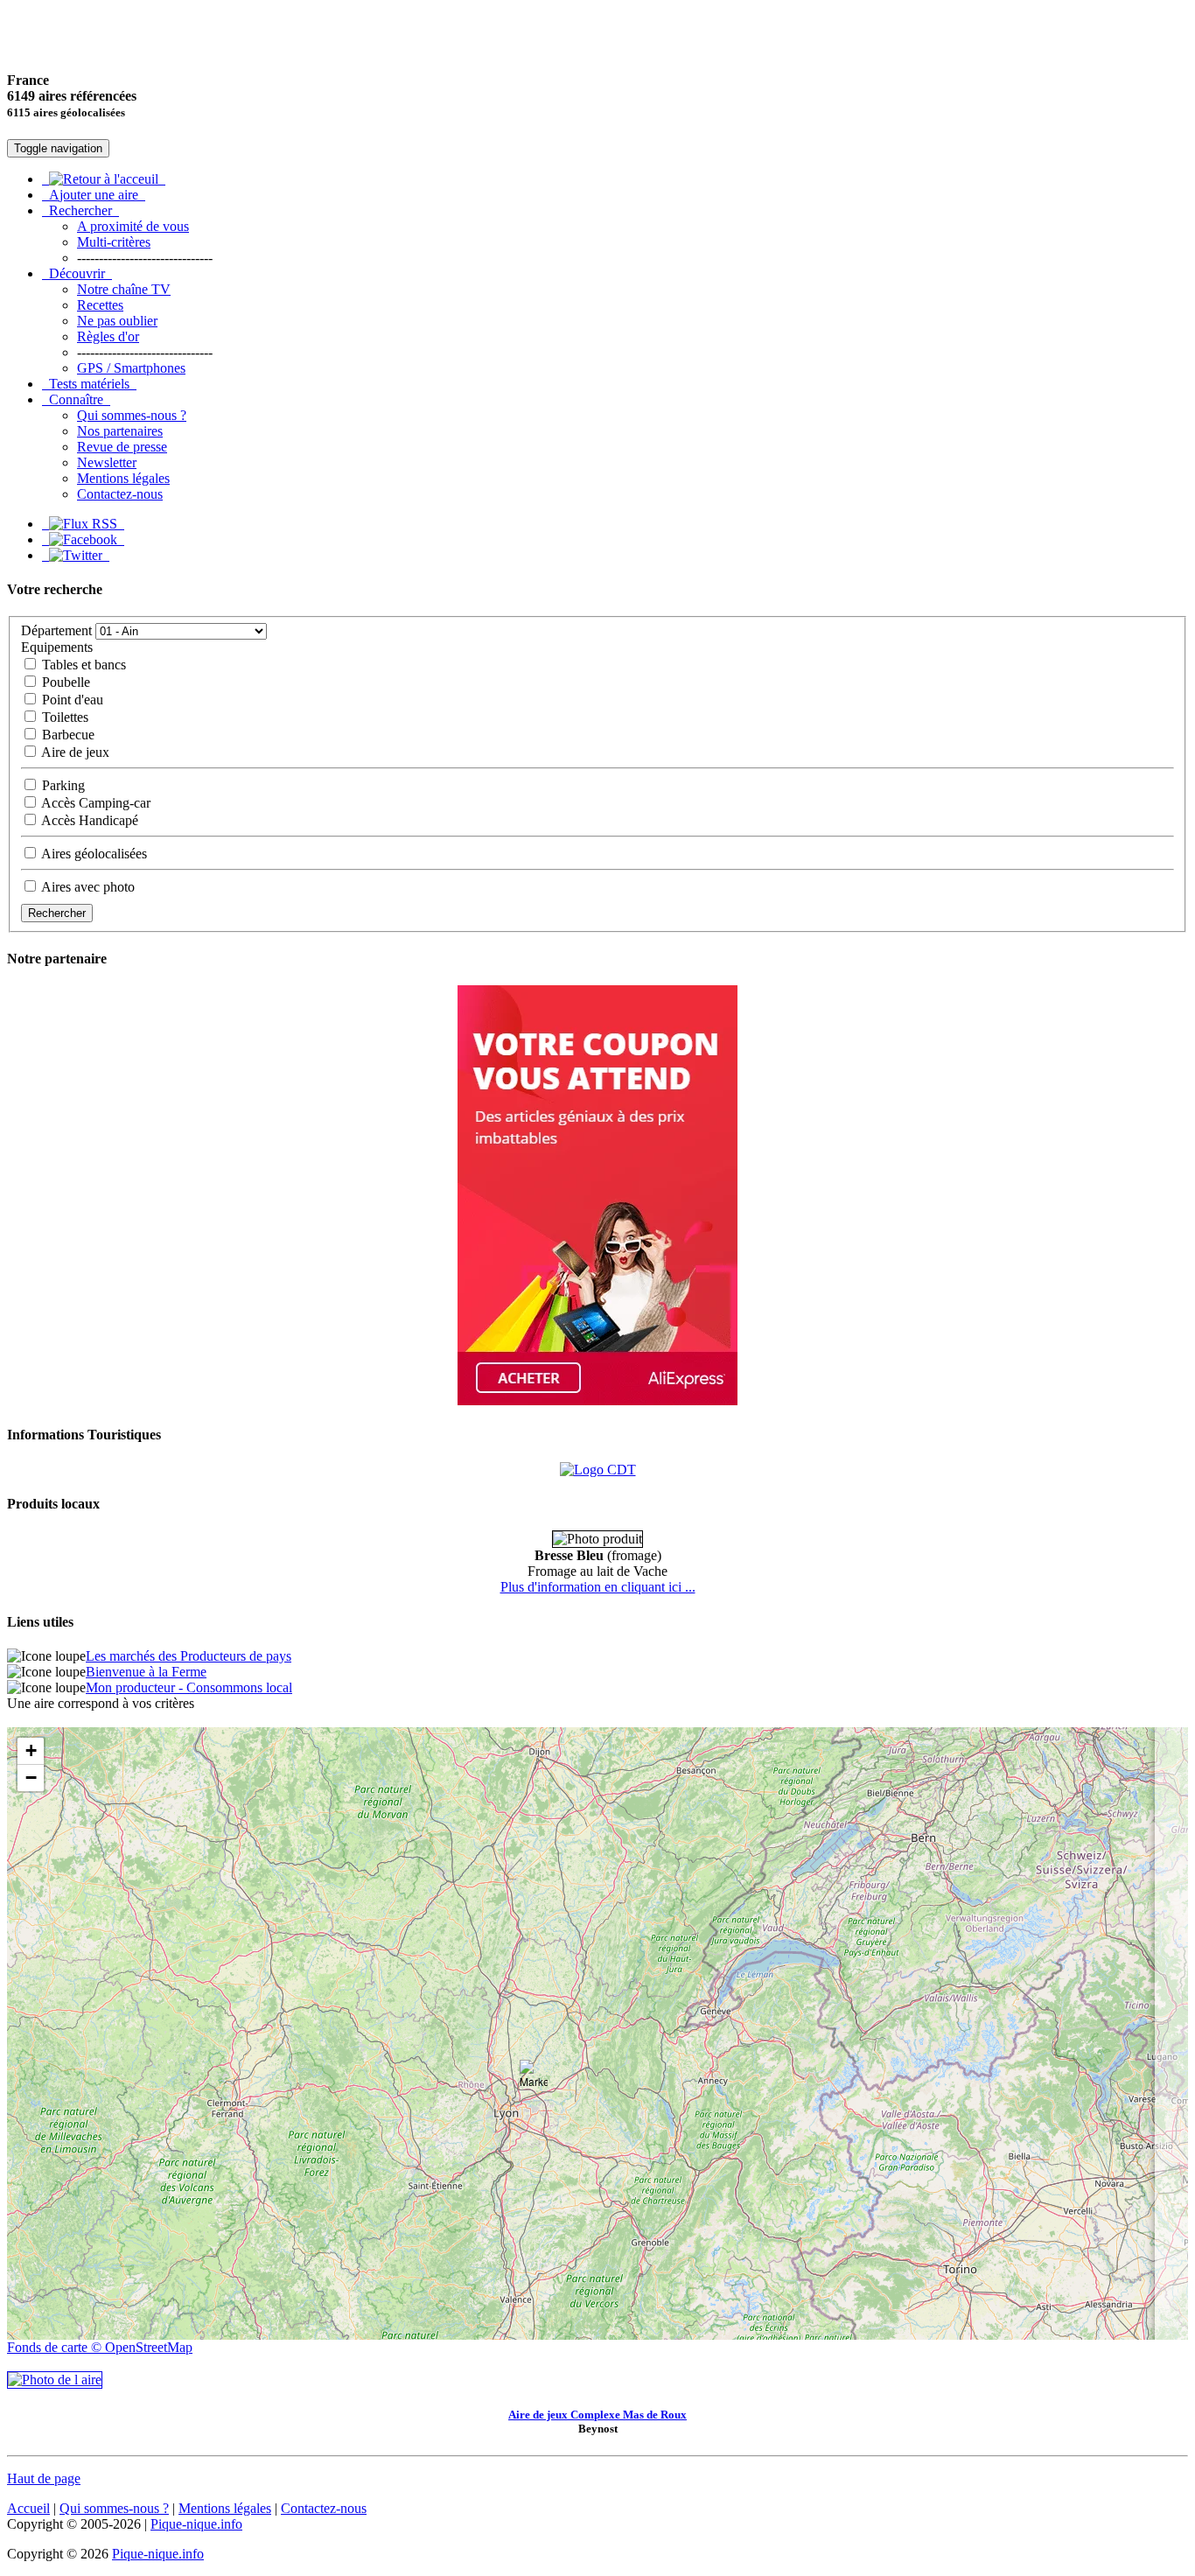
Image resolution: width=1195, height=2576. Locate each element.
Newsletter (107, 462)
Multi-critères (114, 242)
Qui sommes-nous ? (132, 415)
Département (56, 630)
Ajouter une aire (94, 195)
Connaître (76, 399)
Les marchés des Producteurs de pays (189, 1656)
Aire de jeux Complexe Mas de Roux (597, 2415)
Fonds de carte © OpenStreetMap (100, 2347)
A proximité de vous (133, 226)
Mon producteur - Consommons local (189, 1687)
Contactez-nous (120, 494)
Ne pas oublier (117, 321)
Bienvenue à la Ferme (146, 1672)
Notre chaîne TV (124, 289)
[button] (534, 2077)
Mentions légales (123, 478)
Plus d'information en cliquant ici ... (598, 1587)
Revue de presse (122, 447)
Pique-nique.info (196, 2524)
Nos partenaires (120, 431)
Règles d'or (108, 336)
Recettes (100, 305)
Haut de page (44, 2478)
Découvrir (77, 273)
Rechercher (80, 210)
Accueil (28, 2508)
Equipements (57, 647)
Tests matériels (89, 384)
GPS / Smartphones (131, 368)
